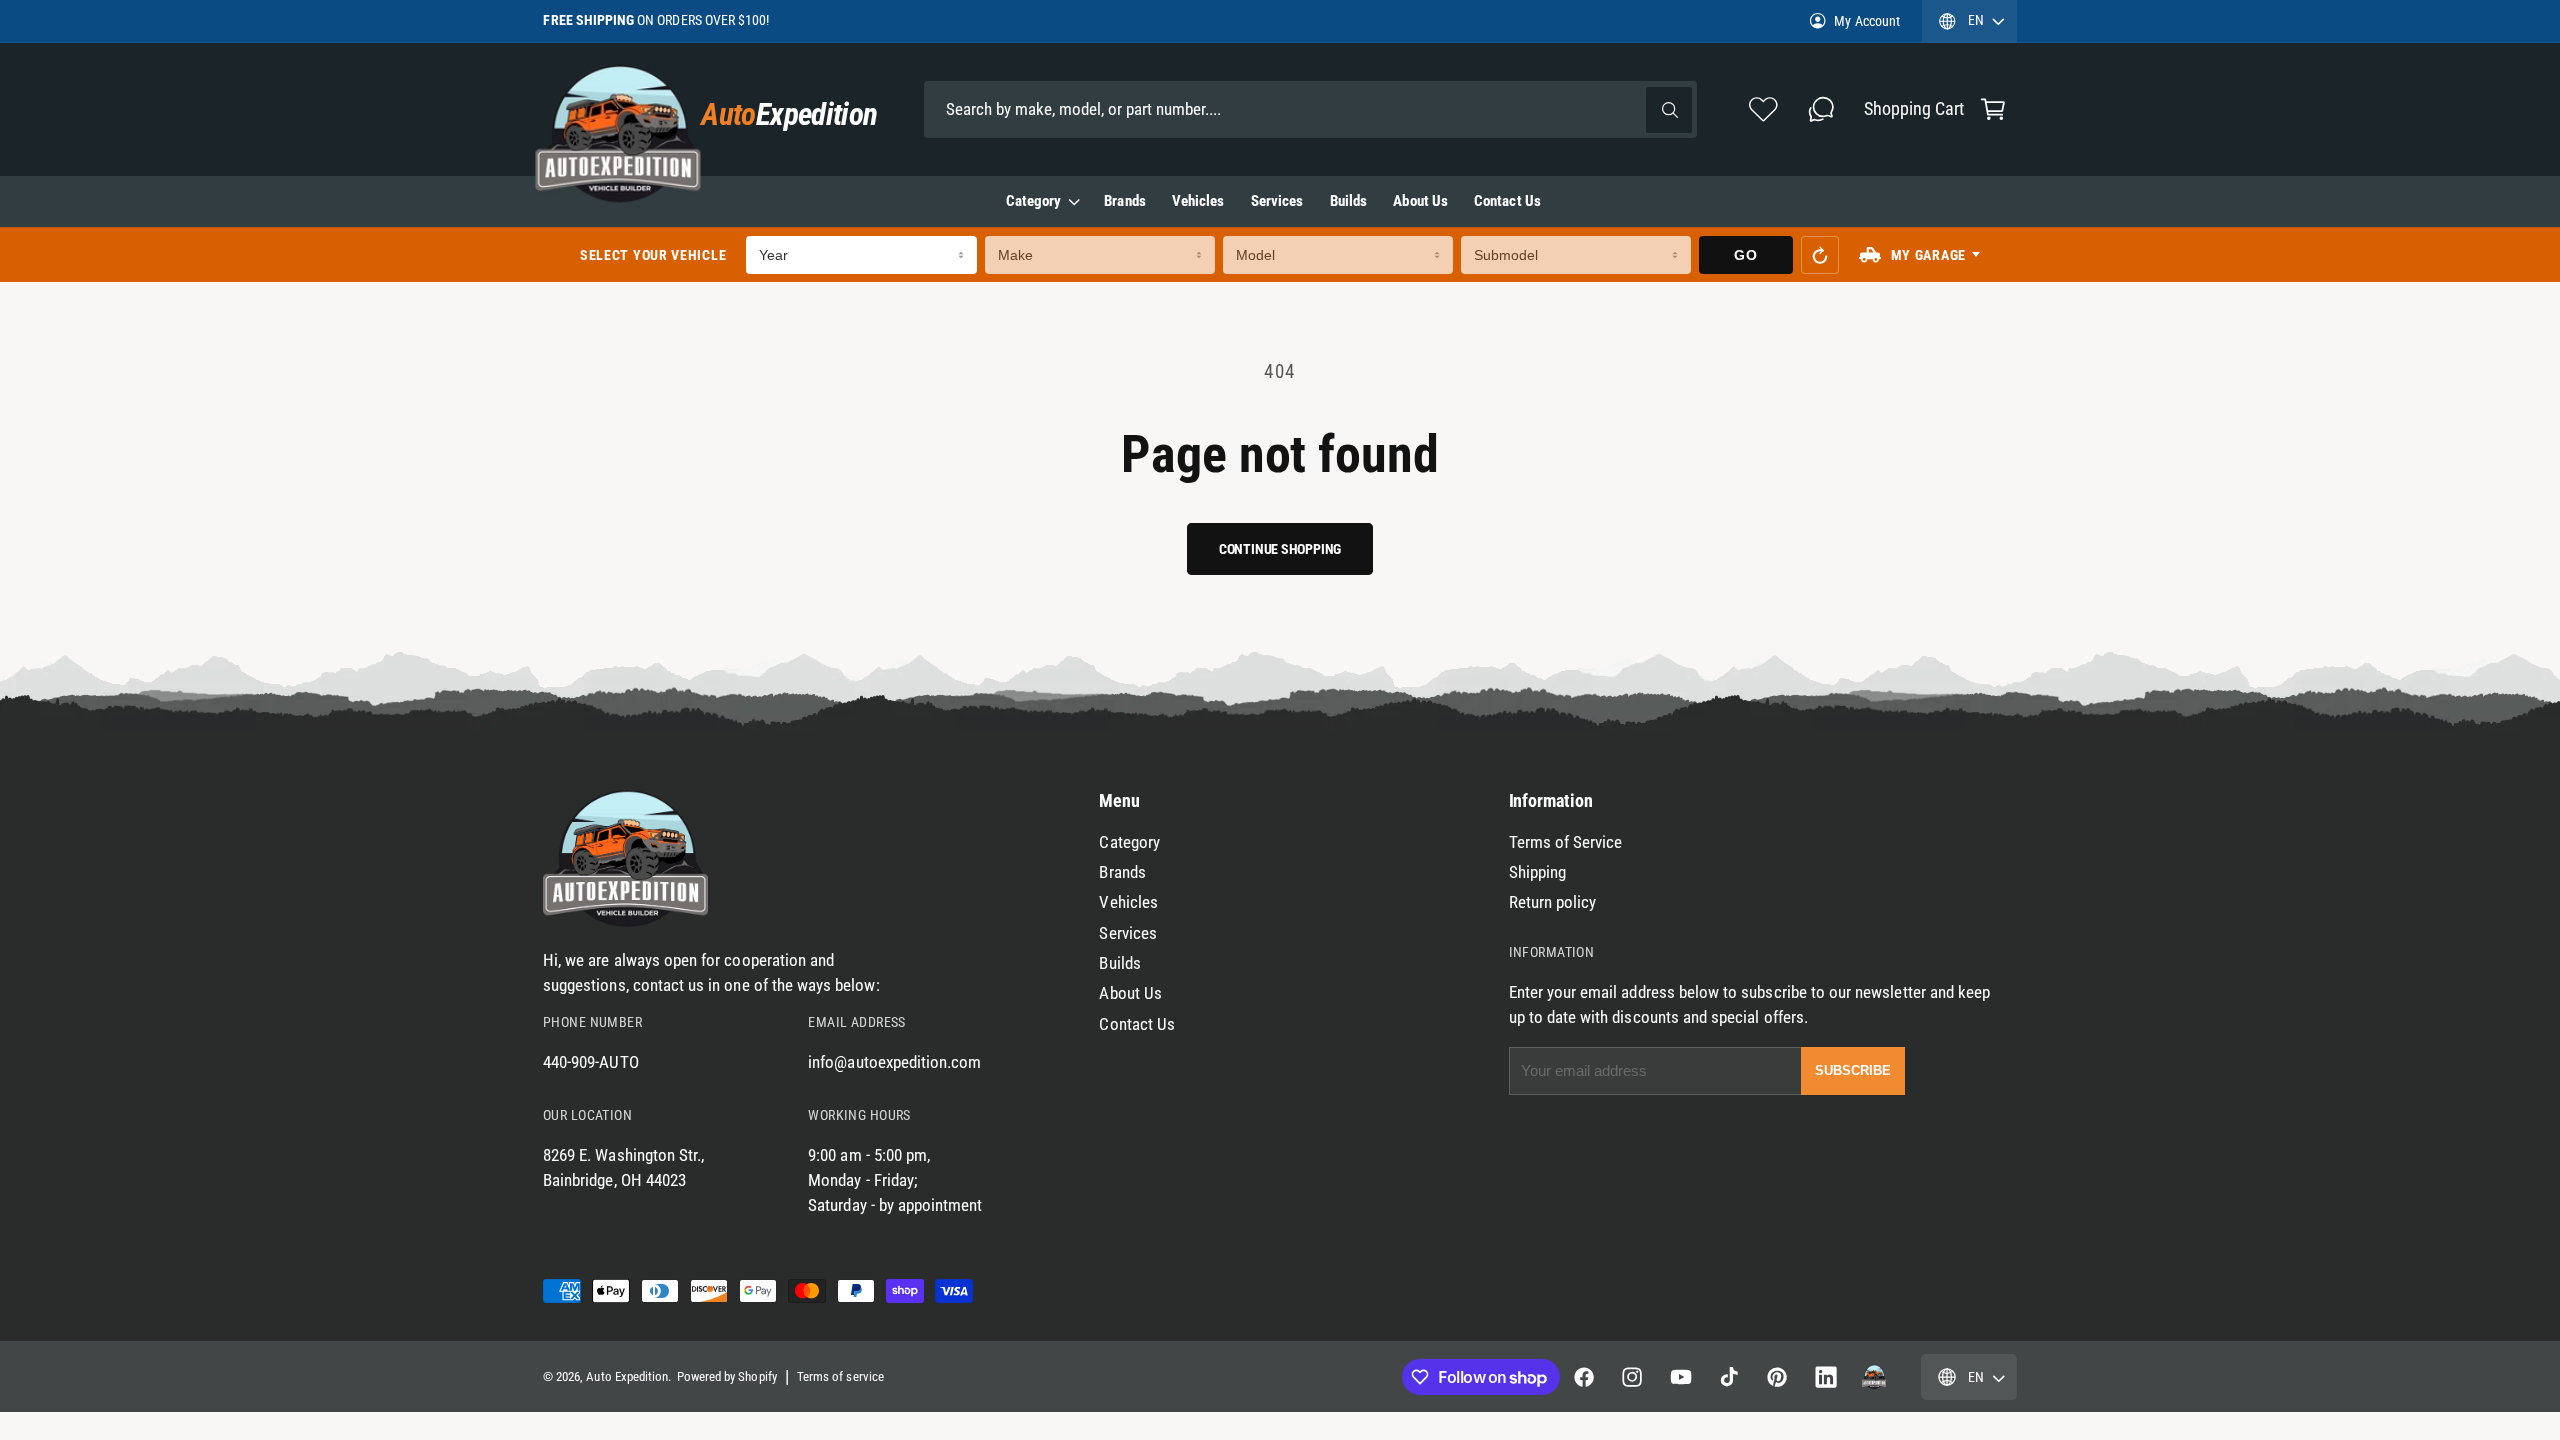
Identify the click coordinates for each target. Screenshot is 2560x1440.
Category (1033, 201)
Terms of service (840, 1376)
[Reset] (1820, 255)
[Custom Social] (1874, 1377)
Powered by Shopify (727, 1376)
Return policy (1553, 902)
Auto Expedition (627, 1376)
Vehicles (1128, 902)
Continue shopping (1280, 549)
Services (1127, 933)
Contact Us (1137, 1024)
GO (1745, 255)
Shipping (1537, 872)
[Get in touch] (1820, 109)
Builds (1119, 963)
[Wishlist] (1763, 109)
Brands (1122, 872)
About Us (1130, 993)
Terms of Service (1566, 842)
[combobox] (1310, 109)
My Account (1866, 21)
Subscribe (1853, 1070)
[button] (1992, 109)
